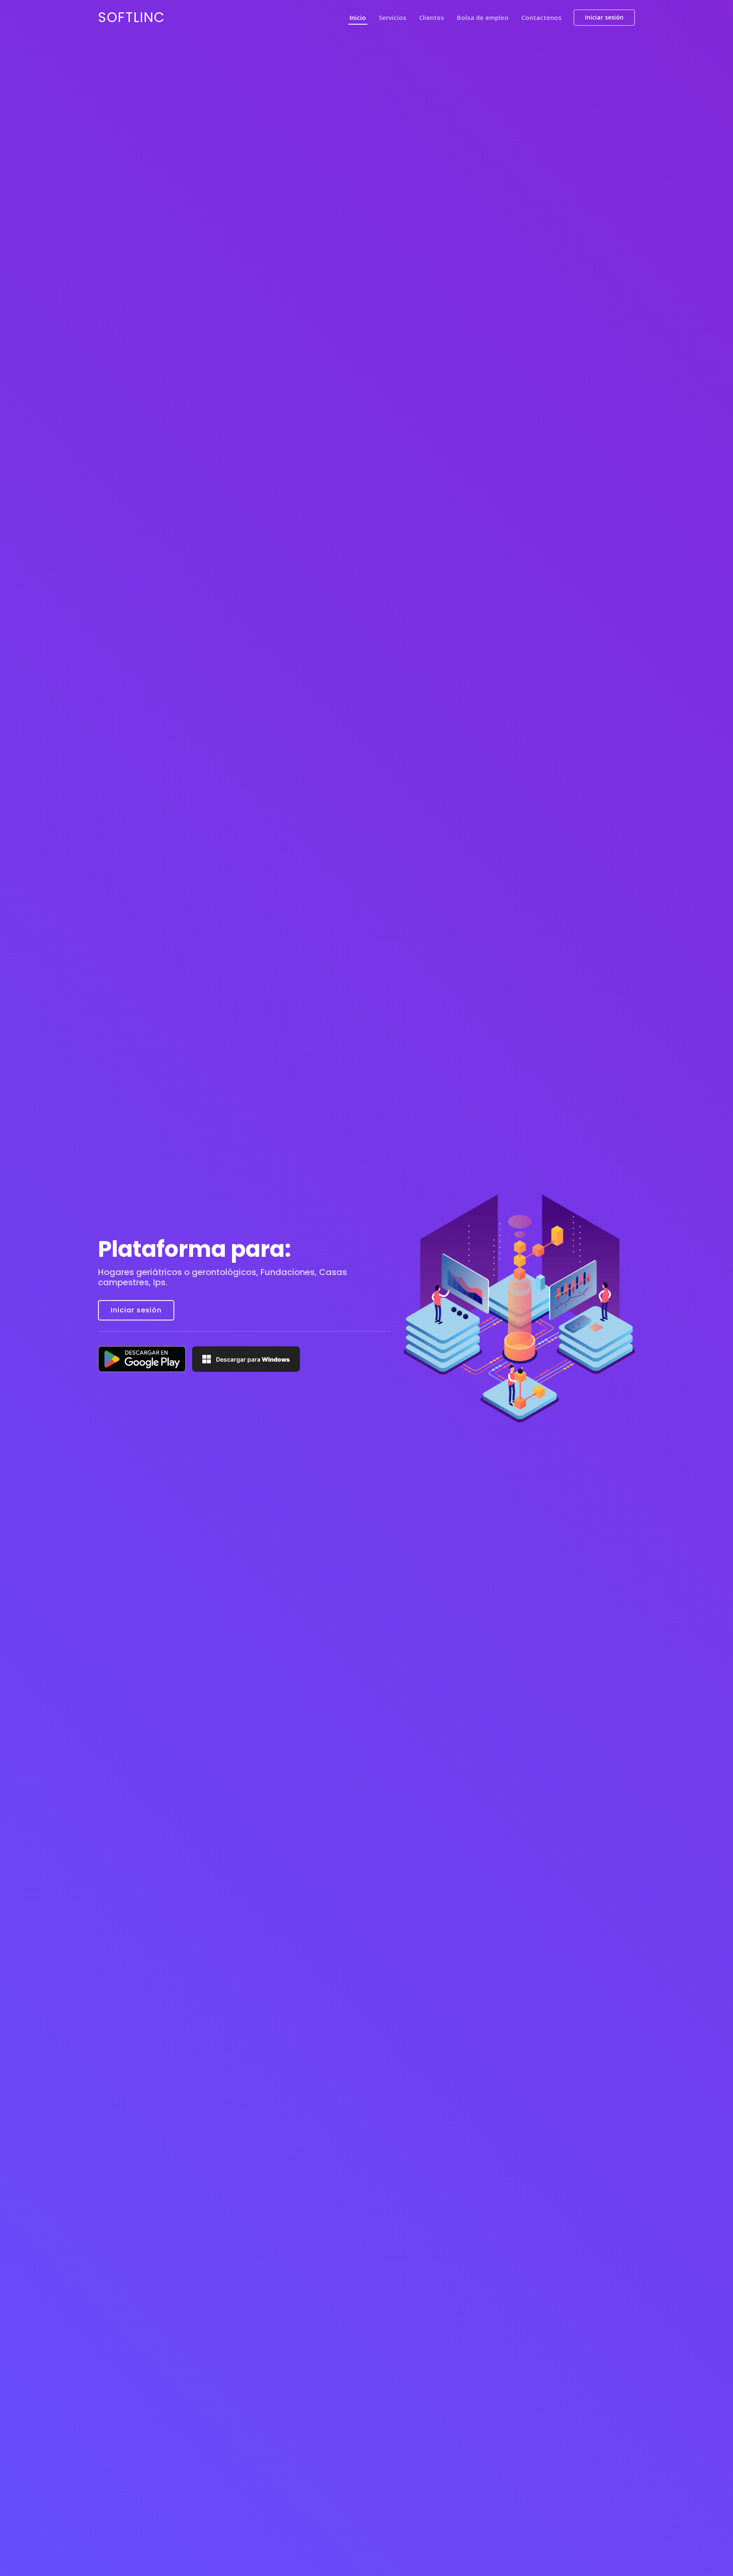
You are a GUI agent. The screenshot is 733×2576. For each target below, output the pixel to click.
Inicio (358, 17)
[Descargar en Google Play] (142, 1359)
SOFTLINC (131, 17)
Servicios (393, 17)
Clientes (432, 17)
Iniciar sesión (604, 17)
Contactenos (541, 17)
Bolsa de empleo (483, 17)
